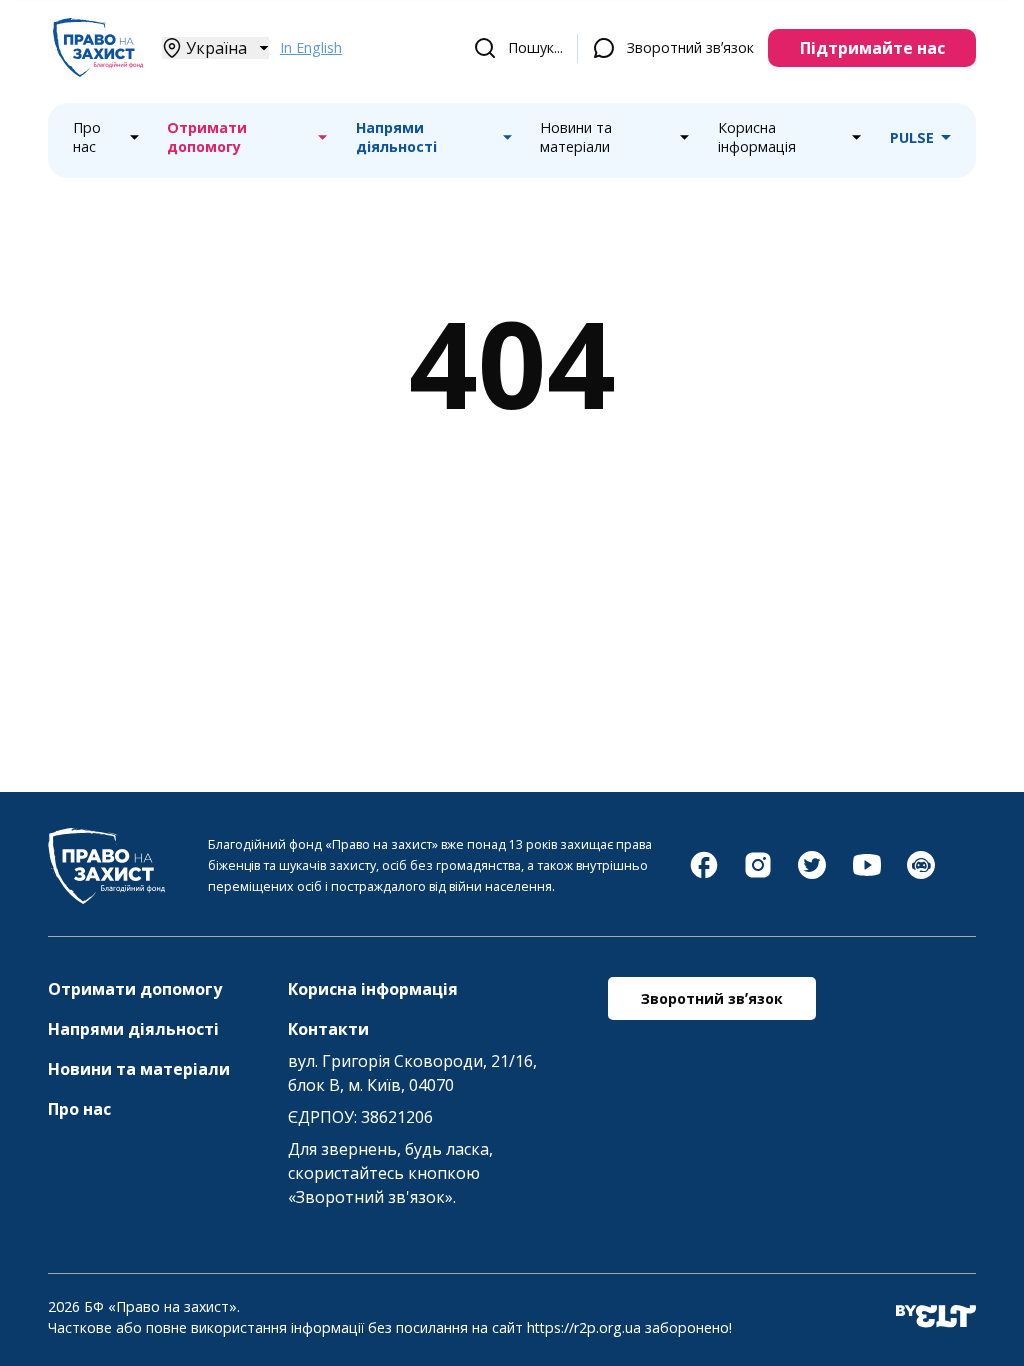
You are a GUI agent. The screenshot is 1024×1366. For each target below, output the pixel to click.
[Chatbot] (921, 875)
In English (311, 47)
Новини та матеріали (576, 137)
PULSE (912, 137)
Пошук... (535, 47)
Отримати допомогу (207, 137)
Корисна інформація (757, 137)
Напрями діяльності (396, 137)
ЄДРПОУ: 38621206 (360, 1117)
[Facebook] (704, 875)
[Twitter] (812, 875)
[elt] (936, 1317)
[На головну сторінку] (98, 71)
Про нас (87, 137)
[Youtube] (867, 875)
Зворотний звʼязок (690, 47)
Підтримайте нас (872, 48)
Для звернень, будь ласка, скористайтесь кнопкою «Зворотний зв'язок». (390, 1173)
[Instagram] (758, 875)
